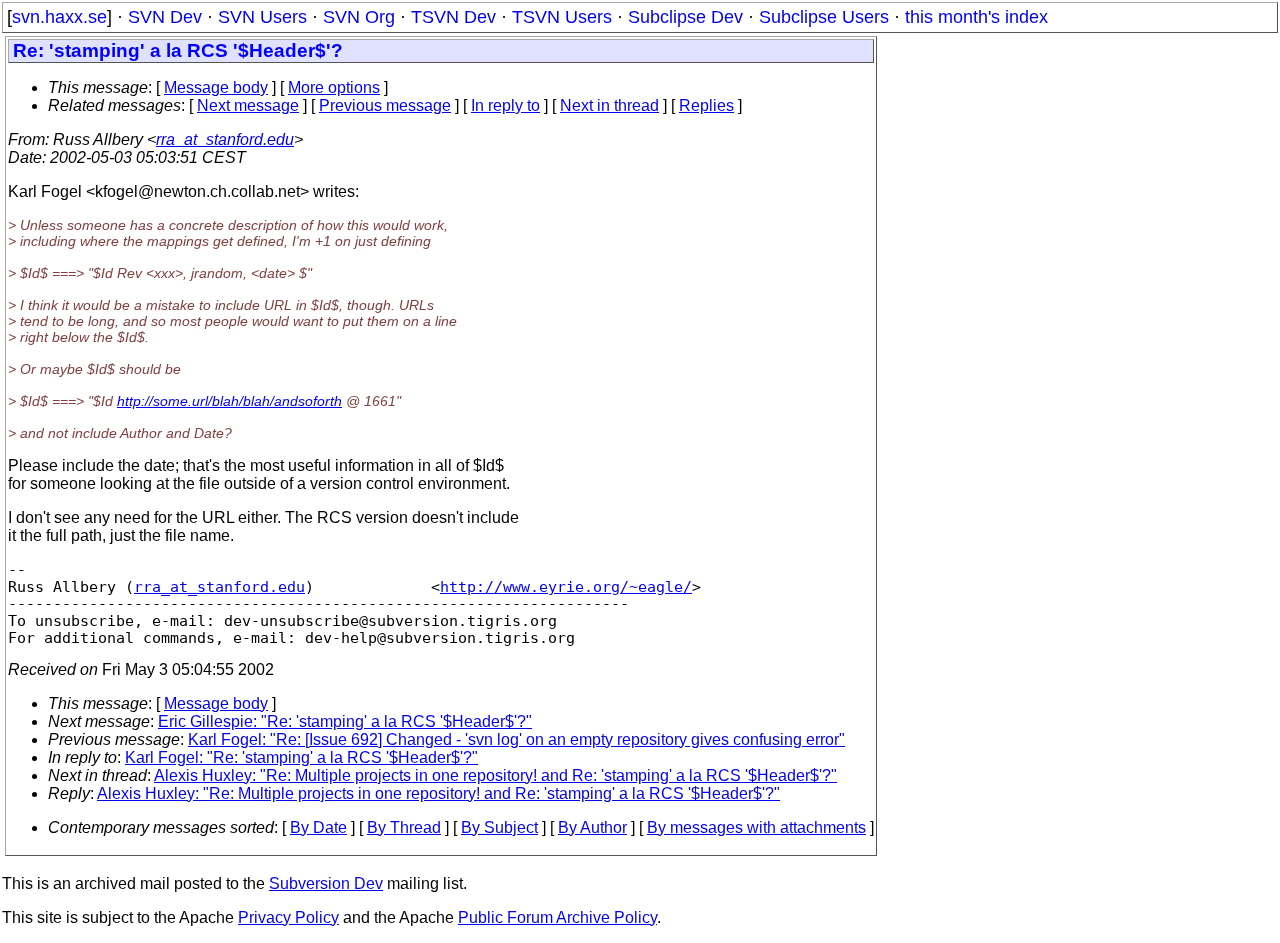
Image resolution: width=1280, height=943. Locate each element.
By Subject (499, 827)
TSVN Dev (453, 17)
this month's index (976, 17)
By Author (592, 827)
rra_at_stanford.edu (225, 139)
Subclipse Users (824, 17)
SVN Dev (165, 17)
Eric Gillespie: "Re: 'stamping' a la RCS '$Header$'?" (345, 721)
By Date (318, 827)
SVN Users (262, 17)
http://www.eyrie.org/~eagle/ (566, 586)
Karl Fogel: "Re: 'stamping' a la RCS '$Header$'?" (301, 757)
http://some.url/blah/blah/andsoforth (229, 401)
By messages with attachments (756, 827)
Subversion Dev (326, 883)
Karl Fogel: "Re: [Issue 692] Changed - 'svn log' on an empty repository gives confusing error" (516, 739)
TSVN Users (562, 17)
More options (334, 87)
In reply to (505, 105)
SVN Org (359, 17)
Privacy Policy (288, 917)
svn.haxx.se (59, 17)
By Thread (404, 827)
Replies (706, 105)
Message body (216, 87)
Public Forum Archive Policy (557, 917)
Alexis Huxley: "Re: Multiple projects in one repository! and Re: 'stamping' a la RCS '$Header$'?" (495, 775)
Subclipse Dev (685, 17)
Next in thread (609, 105)
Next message (248, 105)
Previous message (385, 105)
